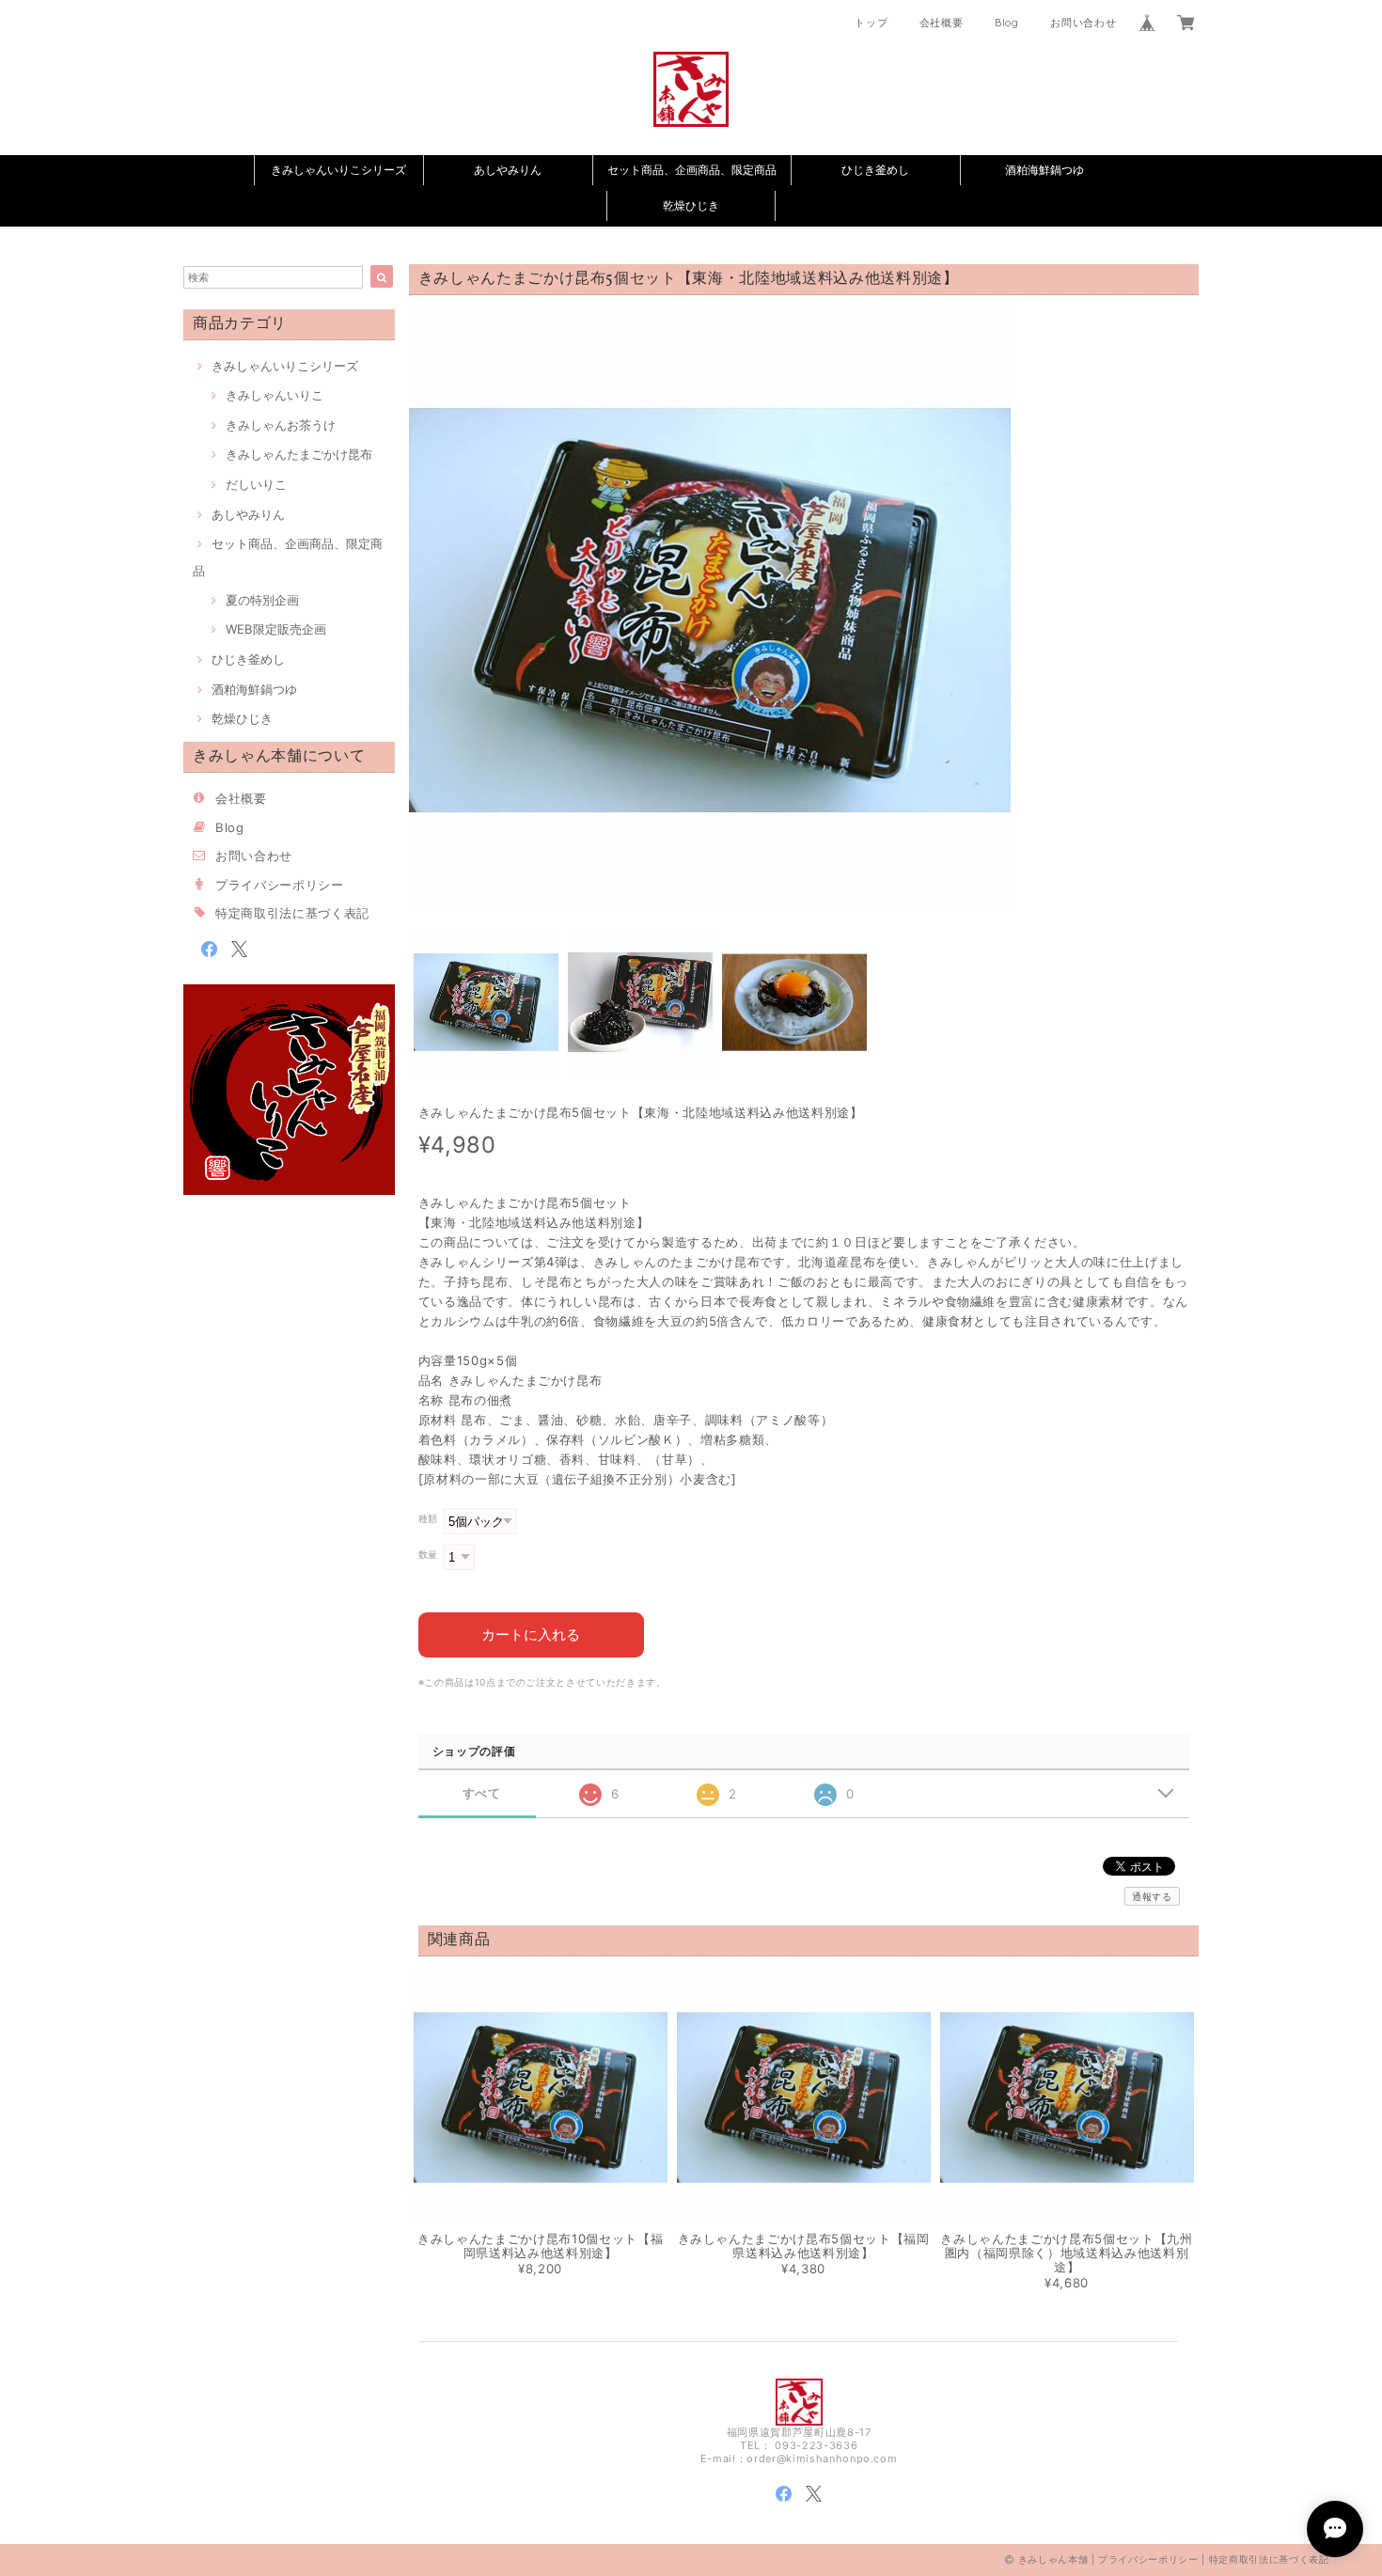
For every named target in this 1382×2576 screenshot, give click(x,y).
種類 (428, 1519)
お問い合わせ (1083, 23)
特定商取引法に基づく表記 (292, 913)
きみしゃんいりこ (275, 395)
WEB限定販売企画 (276, 629)
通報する (1152, 1896)
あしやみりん (508, 170)
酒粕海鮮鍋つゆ (1044, 170)
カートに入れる (531, 1634)
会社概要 (942, 23)
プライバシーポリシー (280, 885)
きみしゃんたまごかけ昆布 (299, 454)
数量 (428, 1555)
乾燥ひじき (691, 205)
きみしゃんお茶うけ (281, 425)
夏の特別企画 (262, 600)
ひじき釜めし (875, 170)
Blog (1007, 23)
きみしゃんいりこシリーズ (338, 170)
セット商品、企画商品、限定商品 (692, 170)
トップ (871, 23)
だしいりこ (256, 484)
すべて (482, 1793)
